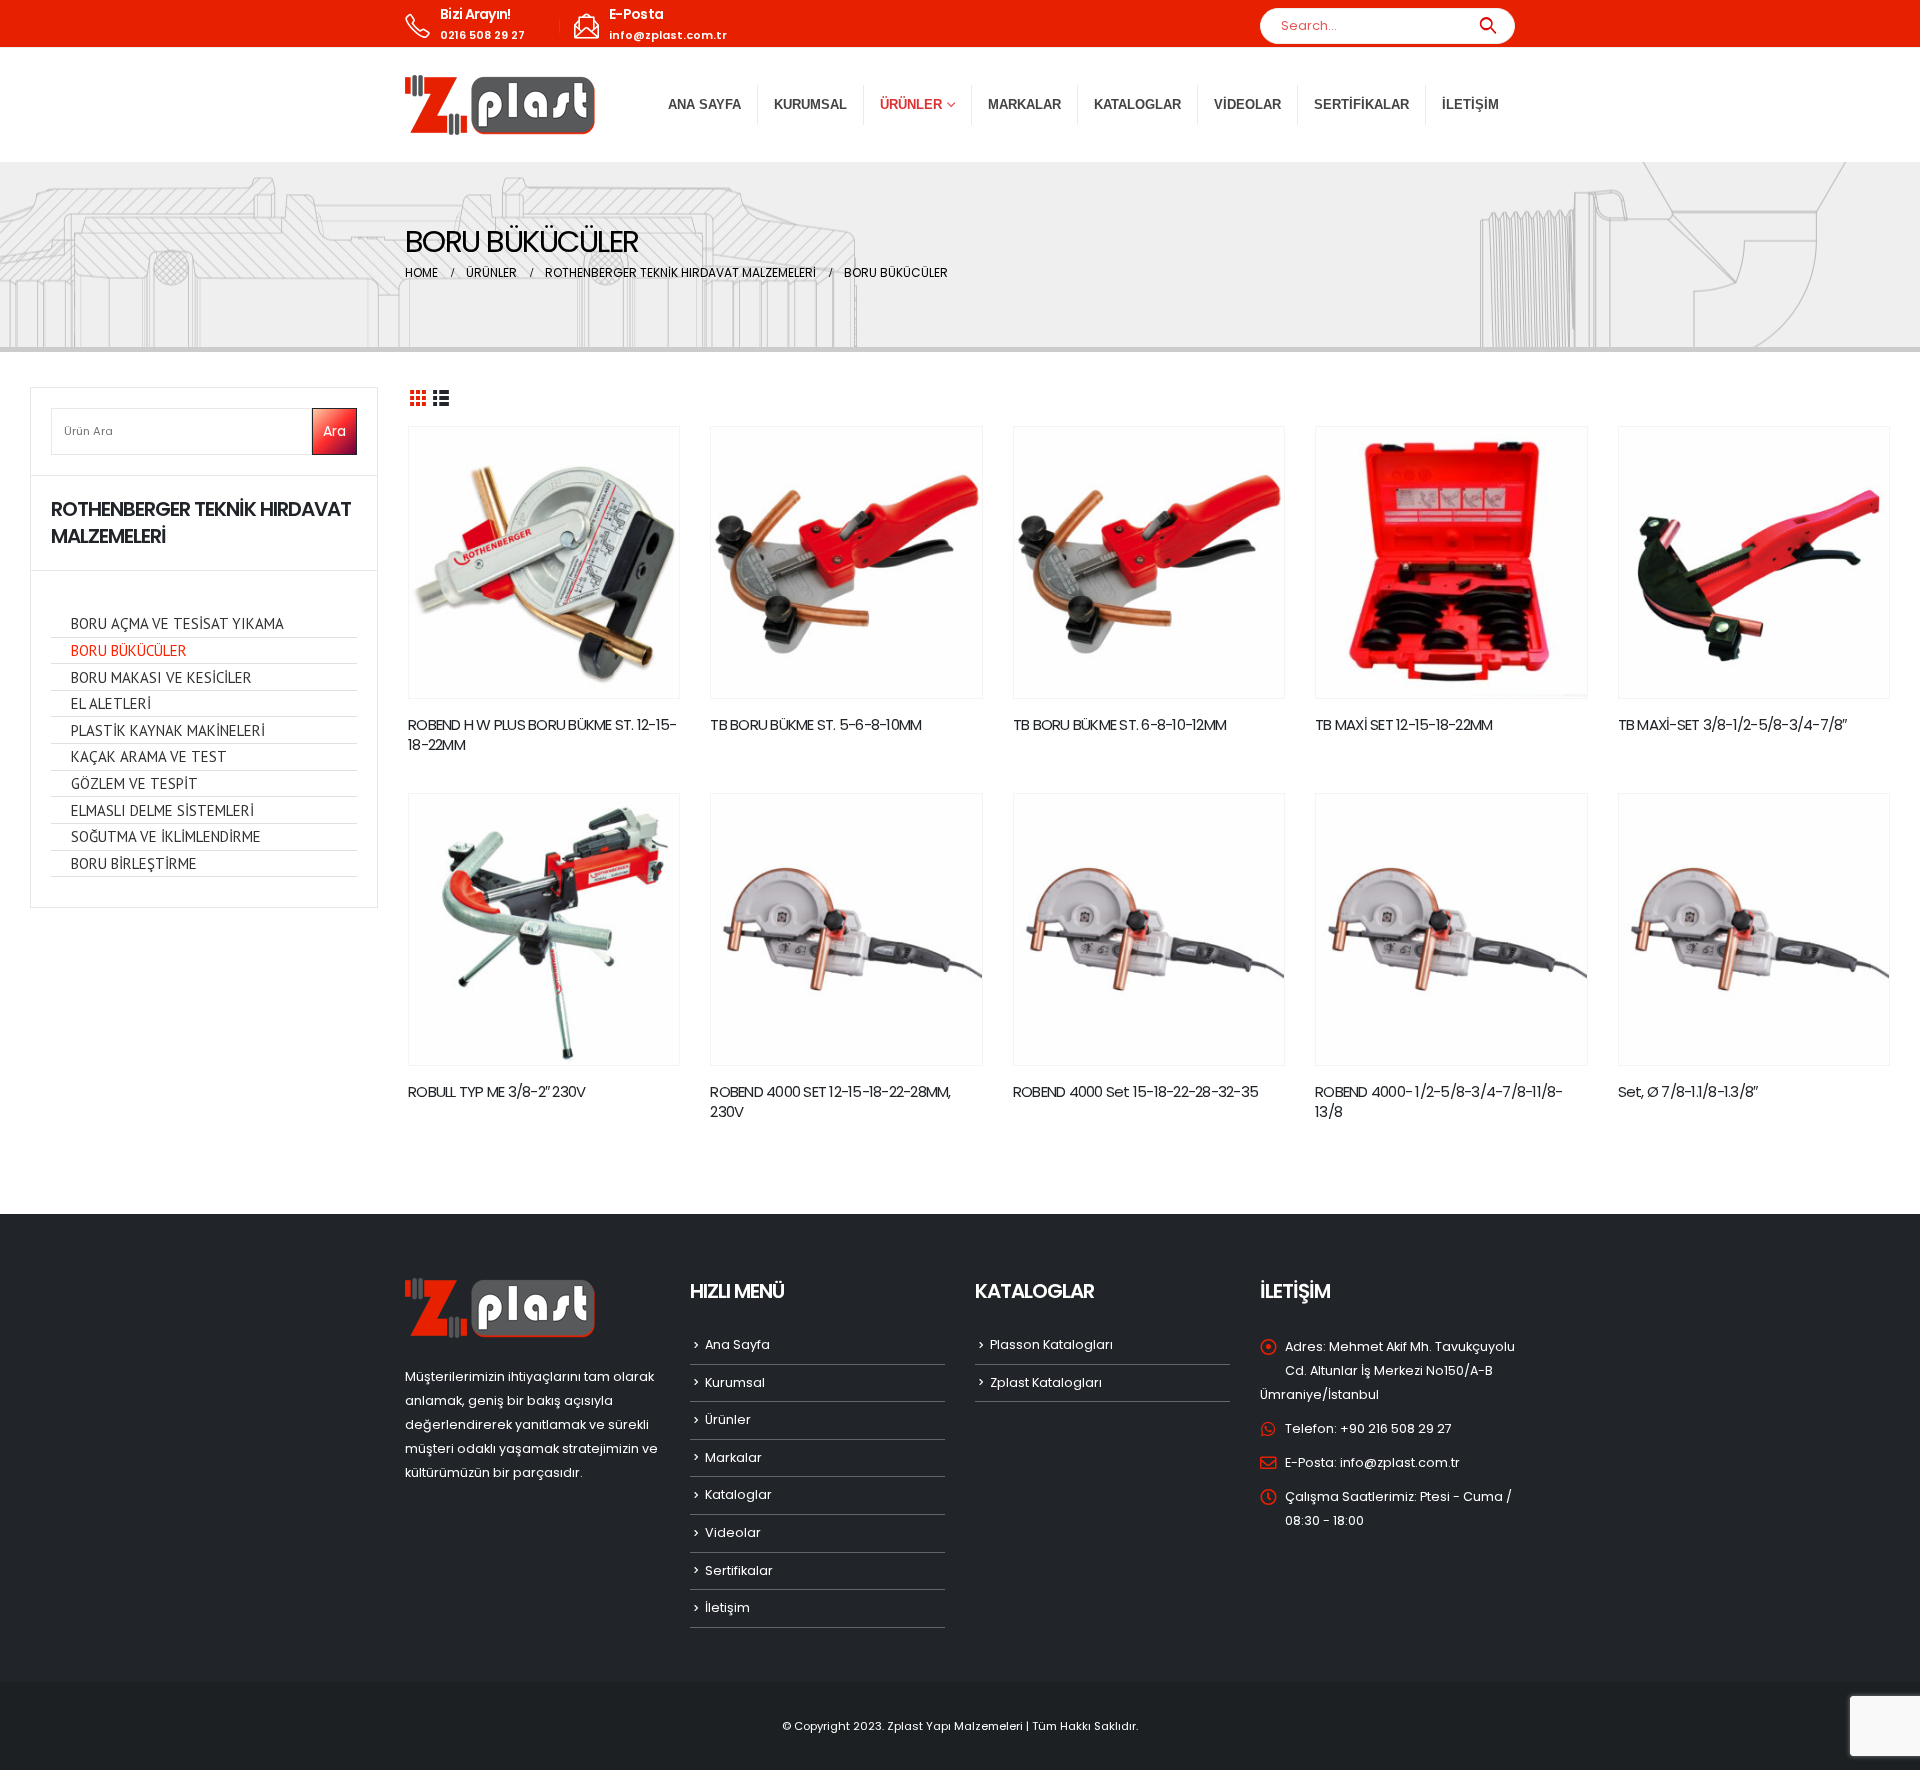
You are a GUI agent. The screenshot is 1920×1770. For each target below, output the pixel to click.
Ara (334, 431)
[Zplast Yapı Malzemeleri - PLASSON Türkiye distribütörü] (500, 105)
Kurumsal (810, 104)
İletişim (1470, 104)
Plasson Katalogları (1051, 1344)
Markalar (1024, 104)
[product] (544, 562)
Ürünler (728, 1419)
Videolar (1247, 104)
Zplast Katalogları (1046, 1382)
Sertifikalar (1361, 104)
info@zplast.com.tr (1400, 1462)
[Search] (1487, 26)
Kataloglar (1137, 104)
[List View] (440, 396)
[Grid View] (417, 396)
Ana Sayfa (704, 104)
